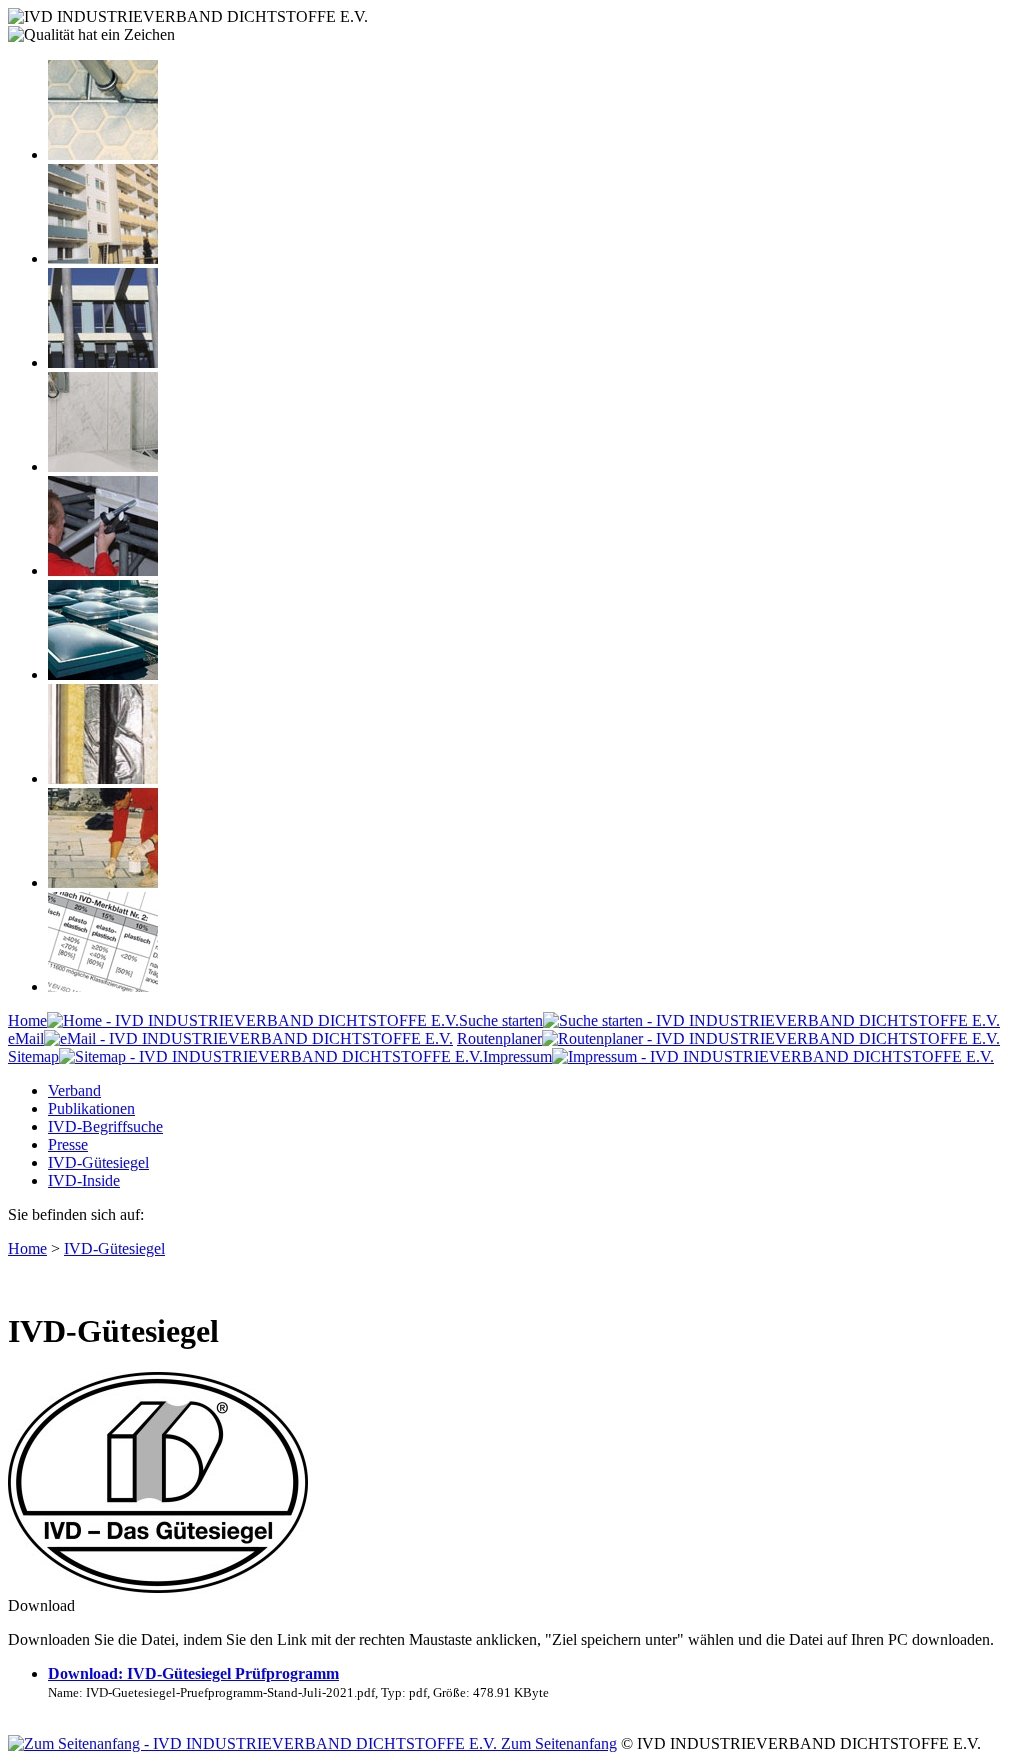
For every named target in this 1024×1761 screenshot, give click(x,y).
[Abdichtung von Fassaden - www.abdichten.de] (103, 258)
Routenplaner (499, 1038)
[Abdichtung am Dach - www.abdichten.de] (103, 674)
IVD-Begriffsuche (105, 1126)
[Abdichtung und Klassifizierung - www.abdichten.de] (103, 986)
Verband (74, 1090)
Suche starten (501, 1020)
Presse (68, 1144)
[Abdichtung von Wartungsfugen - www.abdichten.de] (103, 882)
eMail (26, 1038)
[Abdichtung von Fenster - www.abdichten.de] (103, 362)
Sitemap (33, 1056)
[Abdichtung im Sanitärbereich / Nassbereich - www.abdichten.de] (103, 466)
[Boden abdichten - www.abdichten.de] (103, 154)
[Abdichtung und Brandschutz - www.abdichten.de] (103, 778)
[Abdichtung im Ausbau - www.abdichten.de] (103, 570)
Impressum (517, 1056)
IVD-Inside (84, 1180)
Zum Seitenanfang (557, 1743)
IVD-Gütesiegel (98, 1162)
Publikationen (91, 1108)
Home (27, 1020)
